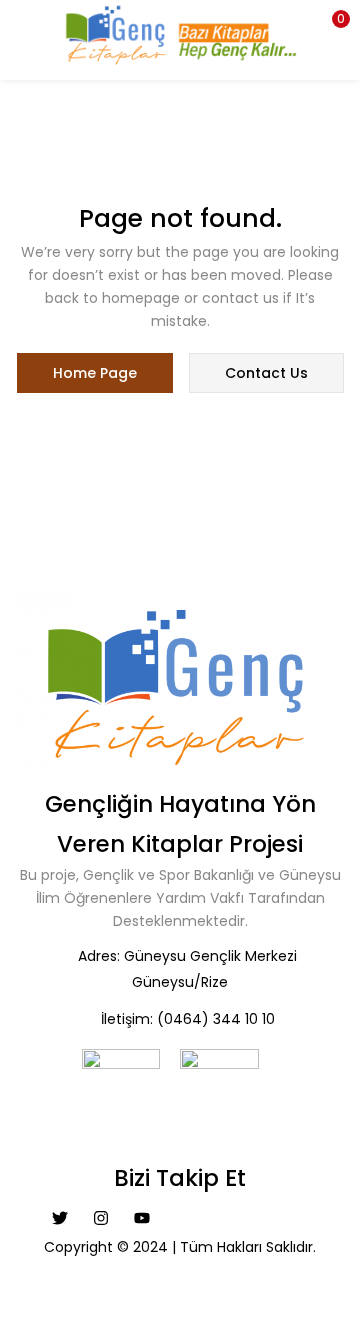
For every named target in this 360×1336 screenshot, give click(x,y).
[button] (330, 25)
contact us (266, 373)
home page (95, 373)
